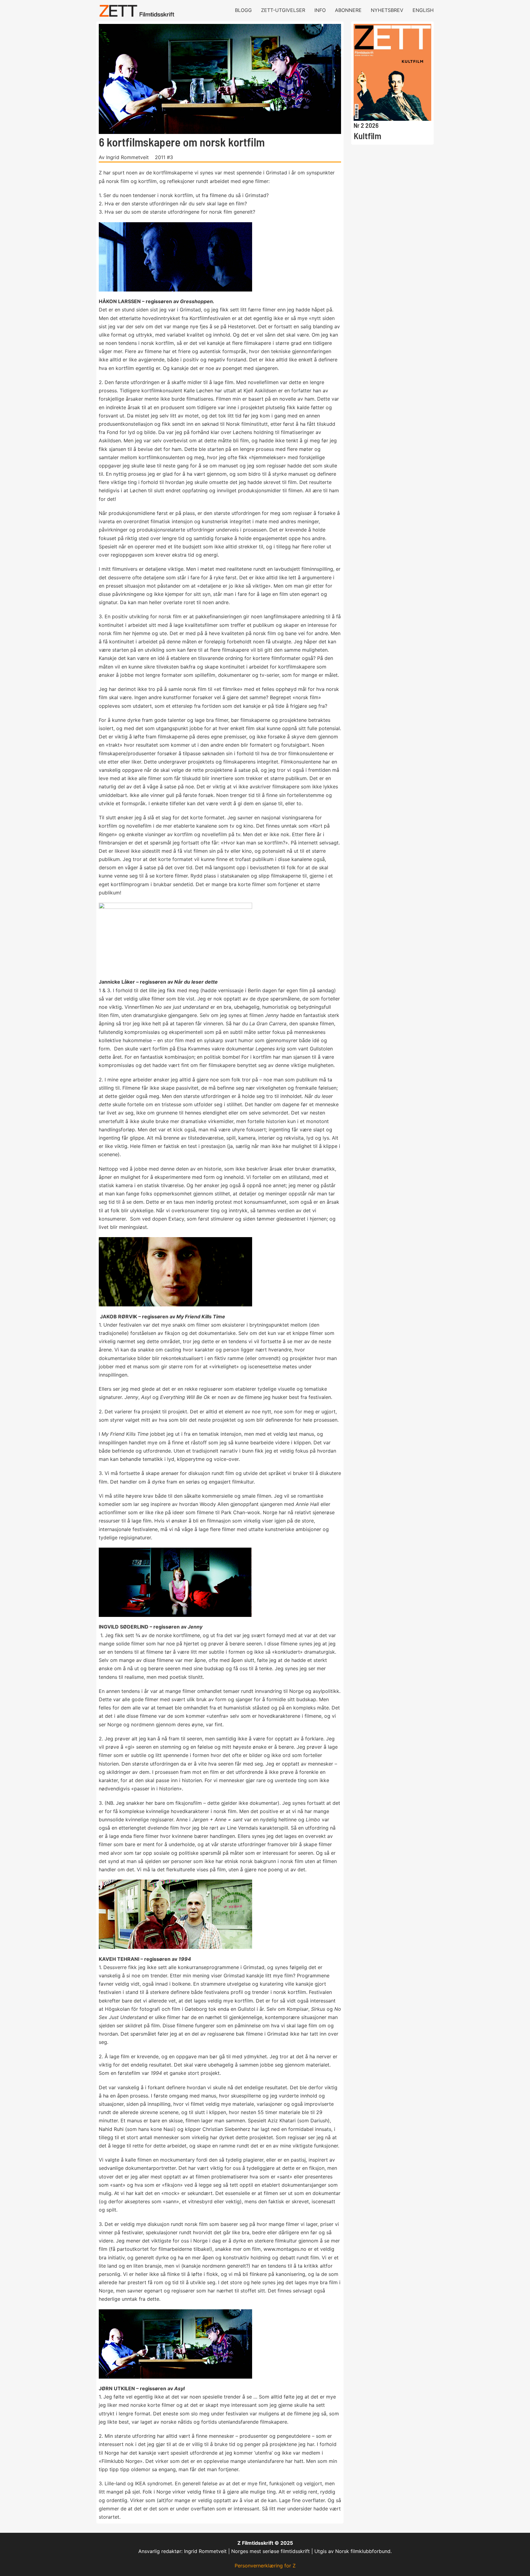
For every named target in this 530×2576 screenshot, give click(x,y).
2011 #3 (164, 157)
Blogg (243, 10)
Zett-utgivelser (283, 10)
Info (320, 10)
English (423, 10)
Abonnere (348, 10)
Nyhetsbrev (387, 10)
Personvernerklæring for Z (265, 2566)
